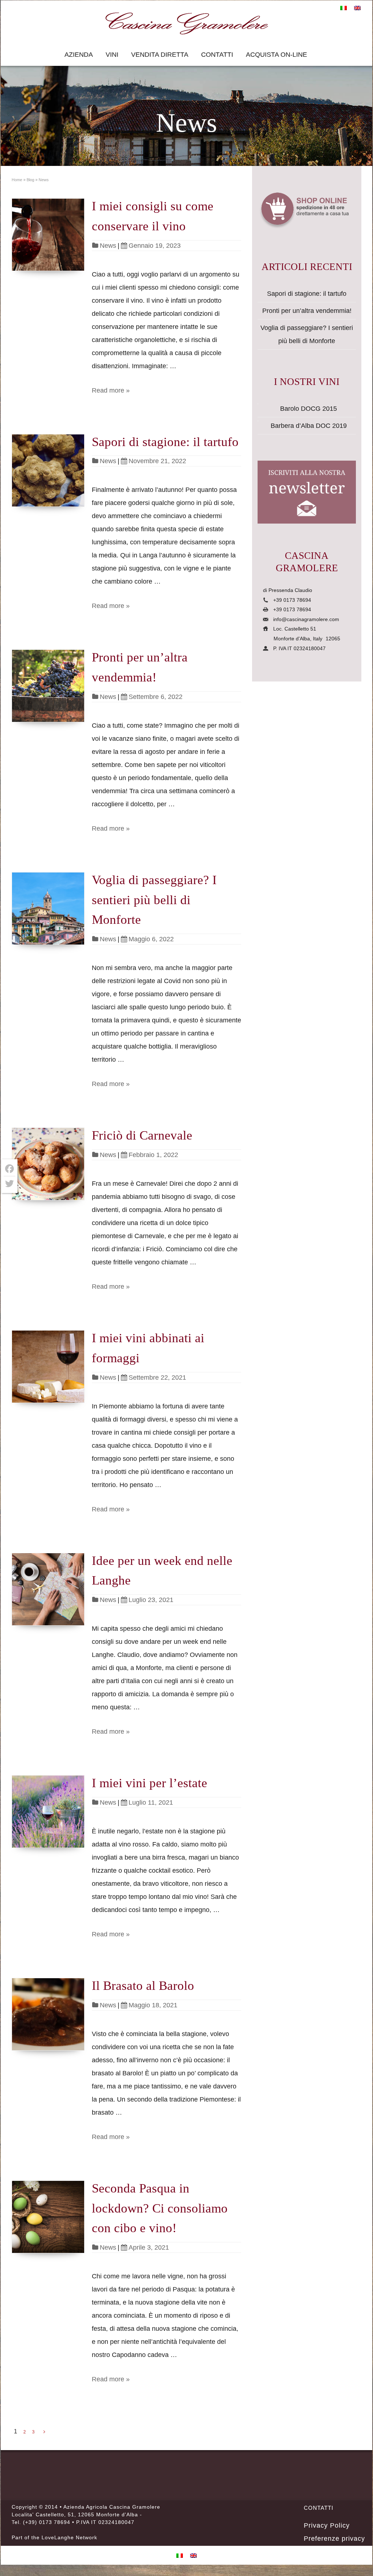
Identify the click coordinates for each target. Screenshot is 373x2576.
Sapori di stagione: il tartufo (165, 442)
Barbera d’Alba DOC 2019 (309, 426)
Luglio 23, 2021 (151, 1600)
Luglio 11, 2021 (151, 1802)
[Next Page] (44, 2432)
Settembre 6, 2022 (156, 697)
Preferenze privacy (334, 2539)
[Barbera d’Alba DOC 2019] (258, 421)
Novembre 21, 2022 (157, 461)
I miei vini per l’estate (150, 1783)
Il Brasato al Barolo (143, 1986)
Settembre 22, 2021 (157, 1378)
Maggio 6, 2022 (151, 939)
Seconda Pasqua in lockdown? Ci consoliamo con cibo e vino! (160, 2208)
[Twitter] (9, 1184)
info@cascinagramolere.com (306, 619)
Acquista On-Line (276, 55)
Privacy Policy (327, 2525)
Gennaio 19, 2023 (155, 246)
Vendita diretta (160, 55)
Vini (112, 55)
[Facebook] (9, 1169)
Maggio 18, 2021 (153, 2005)
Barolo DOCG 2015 (309, 409)
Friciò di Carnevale (142, 1135)
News (108, 246)
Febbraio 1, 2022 (153, 1155)
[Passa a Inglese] (357, 8)
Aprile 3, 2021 (149, 2247)
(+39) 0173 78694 (47, 2522)
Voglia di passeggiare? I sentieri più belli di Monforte (154, 900)
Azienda (79, 55)
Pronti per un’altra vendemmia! (307, 311)
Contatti (217, 55)
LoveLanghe (58, 2537)
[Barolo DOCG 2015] (258, 404)
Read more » (111, 390)
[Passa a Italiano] (343, 8)
